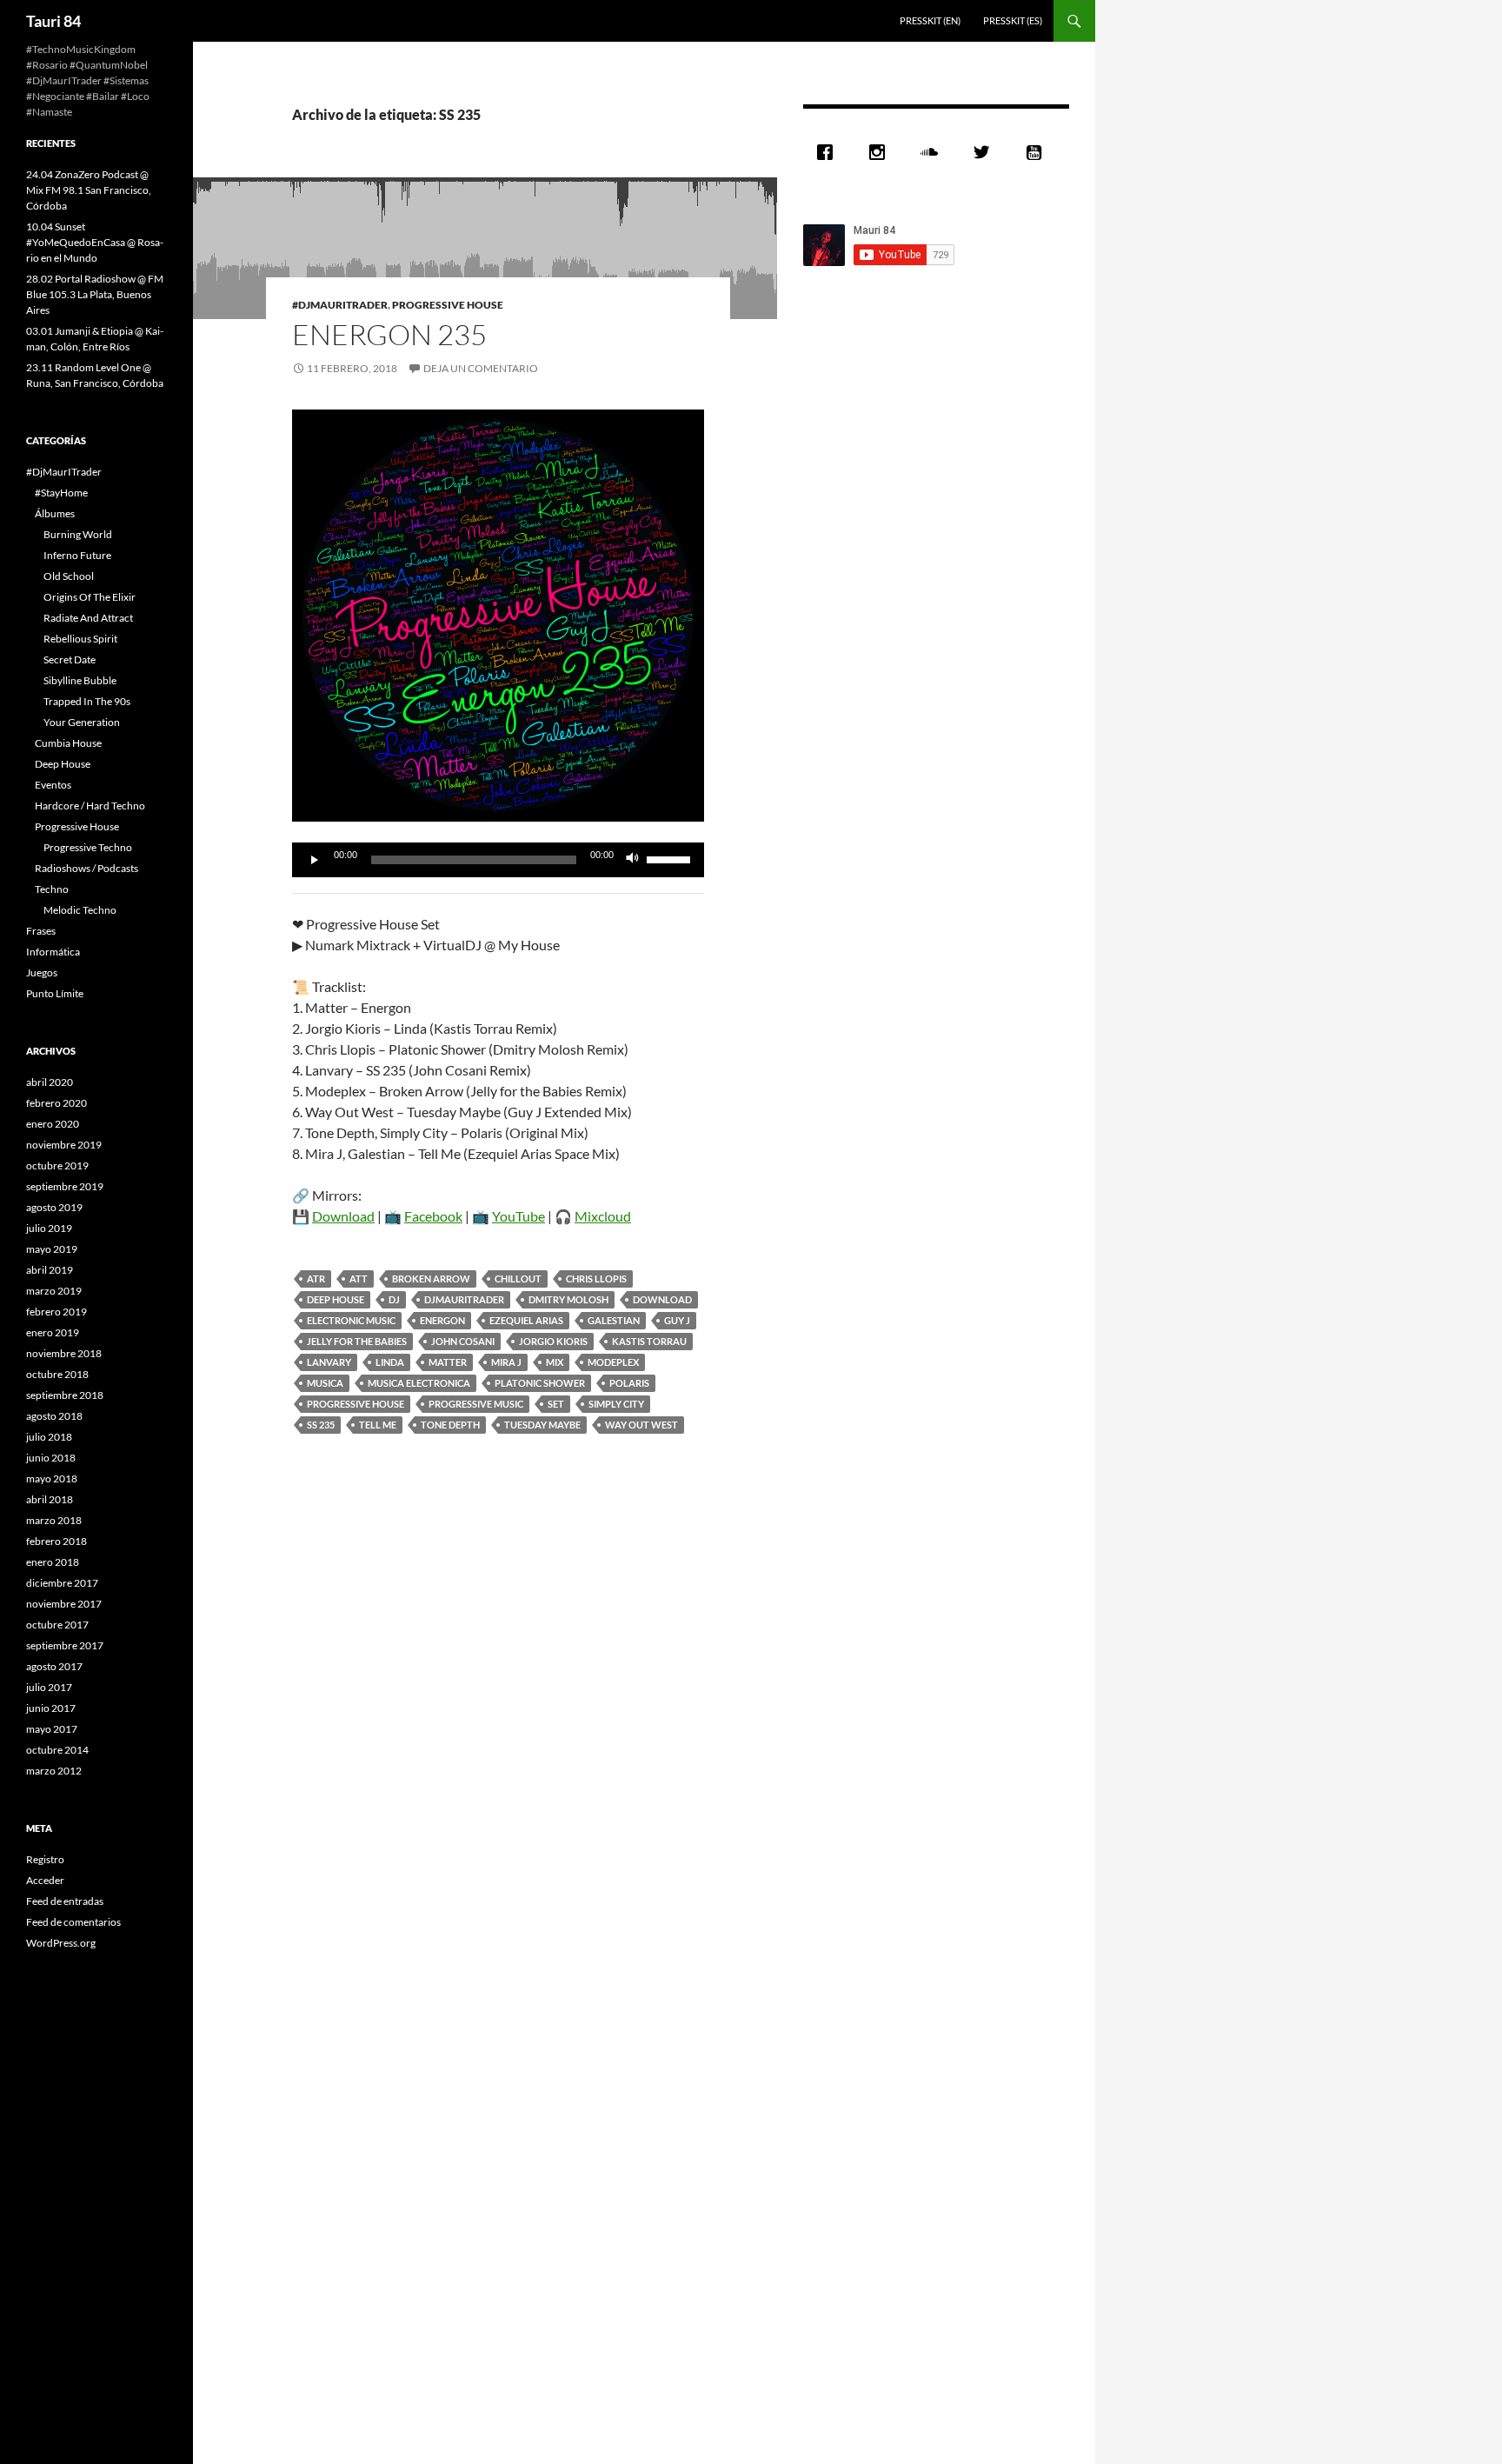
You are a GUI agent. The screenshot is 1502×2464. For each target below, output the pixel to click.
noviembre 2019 (64, 1145)
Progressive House (448, 305)
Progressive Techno (88, 847)
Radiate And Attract (88, 618)
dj (394, 1299)
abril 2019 (50, 1270)
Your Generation (82, 722)
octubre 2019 (57, 1165)
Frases (41, 931)
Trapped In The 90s (87, 701)
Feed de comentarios (73, 1922)
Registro (45, 1859)
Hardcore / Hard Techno (90, 806)
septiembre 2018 (65, 1395)
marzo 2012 (54, 1771)
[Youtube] (1038, 152)
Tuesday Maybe (542, 1425)
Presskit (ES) (1013, 20)
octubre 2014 (57, 1750)
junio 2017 (51, 1708)
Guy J (677, 1320)
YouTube (518, 1216)
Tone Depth (450, 1425)
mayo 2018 (52, 1478)
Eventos (53, 785)
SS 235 (321, 1425)
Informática (53, 952)
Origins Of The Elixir (90, 597)
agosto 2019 (54, 1207)
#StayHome (61, 493)
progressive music (476, 1404)
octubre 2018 (57, 1374)
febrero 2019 (56, 1312)
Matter (448, 1362)
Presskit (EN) (930, 20)
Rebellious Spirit (80, 639)
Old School (69, 576)
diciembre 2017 (62, 1583)
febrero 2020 (56, 1103)
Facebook (433, 1216)
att (359, 1279)
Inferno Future (77, 555)
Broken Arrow (431, 1279)
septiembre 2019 (65, 1186)
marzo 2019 (54, 1291)
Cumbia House (68, 743)
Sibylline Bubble (80, 680)
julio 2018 (49, 1437)
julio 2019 (49, 1228)
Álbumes (55, 513)
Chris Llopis (596, 1279)
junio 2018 (51, 1458)
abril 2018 (50, 1499)
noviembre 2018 (64, 1353)
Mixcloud (603, 1216)
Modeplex (613, 1362)
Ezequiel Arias (526, 1320)
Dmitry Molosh (568, 1299)
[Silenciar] (633, 860)
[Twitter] (986, 152)
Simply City (616, 1404)
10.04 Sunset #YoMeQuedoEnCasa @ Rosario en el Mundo (95, 242)
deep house (336, 1299)
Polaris (629, 1383)
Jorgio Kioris (553, 1341)
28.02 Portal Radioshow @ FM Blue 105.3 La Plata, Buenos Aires (95, 294)
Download (343, 1216)
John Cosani (463, 1341)
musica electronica (419, 1383)
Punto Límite (55, 993)
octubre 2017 (57, 1625)
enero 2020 (53, 1124)
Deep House (63, 764)
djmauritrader (464, 1299)
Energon (442, 1320)
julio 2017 (49, 1687)
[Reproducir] (315, 860)
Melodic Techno (80, 910)
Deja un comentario (481, 368)
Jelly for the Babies (357, 1341)
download (662, 1299)
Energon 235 (389, 334)
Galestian (614, 1320)
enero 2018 (53, 1562)
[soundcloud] (934, 152)
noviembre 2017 (64, 1604)
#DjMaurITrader (340, 305)
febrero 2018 (56, 1541)
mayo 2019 (52, 1249)
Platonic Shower (540, 1383)
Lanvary (329, 1362)
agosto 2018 (54, 1416)
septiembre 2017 (65, 1645)
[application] (498, 860)
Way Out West (641, 1425)
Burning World (78, 534)
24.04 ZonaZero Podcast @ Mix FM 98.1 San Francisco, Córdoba (89, 190)
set (556, 1404)
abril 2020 (50, 1082)
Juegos (42, 972)
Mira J (506, 1362)
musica (325, 1383)
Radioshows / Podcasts (86, 868)
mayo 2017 (52, 1729)
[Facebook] (829, 152)
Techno (52, 889)
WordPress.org (61, 1943)
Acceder (45, 1880)
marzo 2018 (54, 1520)
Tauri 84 (53, 21)
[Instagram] (881, 152)
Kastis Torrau (649, 1341)
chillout (518, 1279)
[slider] (671, 858)
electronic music (351, 1320)
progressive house (356, 1404)
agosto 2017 (54, 1666)
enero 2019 (53, 1332)
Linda (390, 1362)
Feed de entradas (65, 1901)
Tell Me (378, 1425)
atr (316, 1279)
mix (555, 1362)
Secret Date (70, 659)
